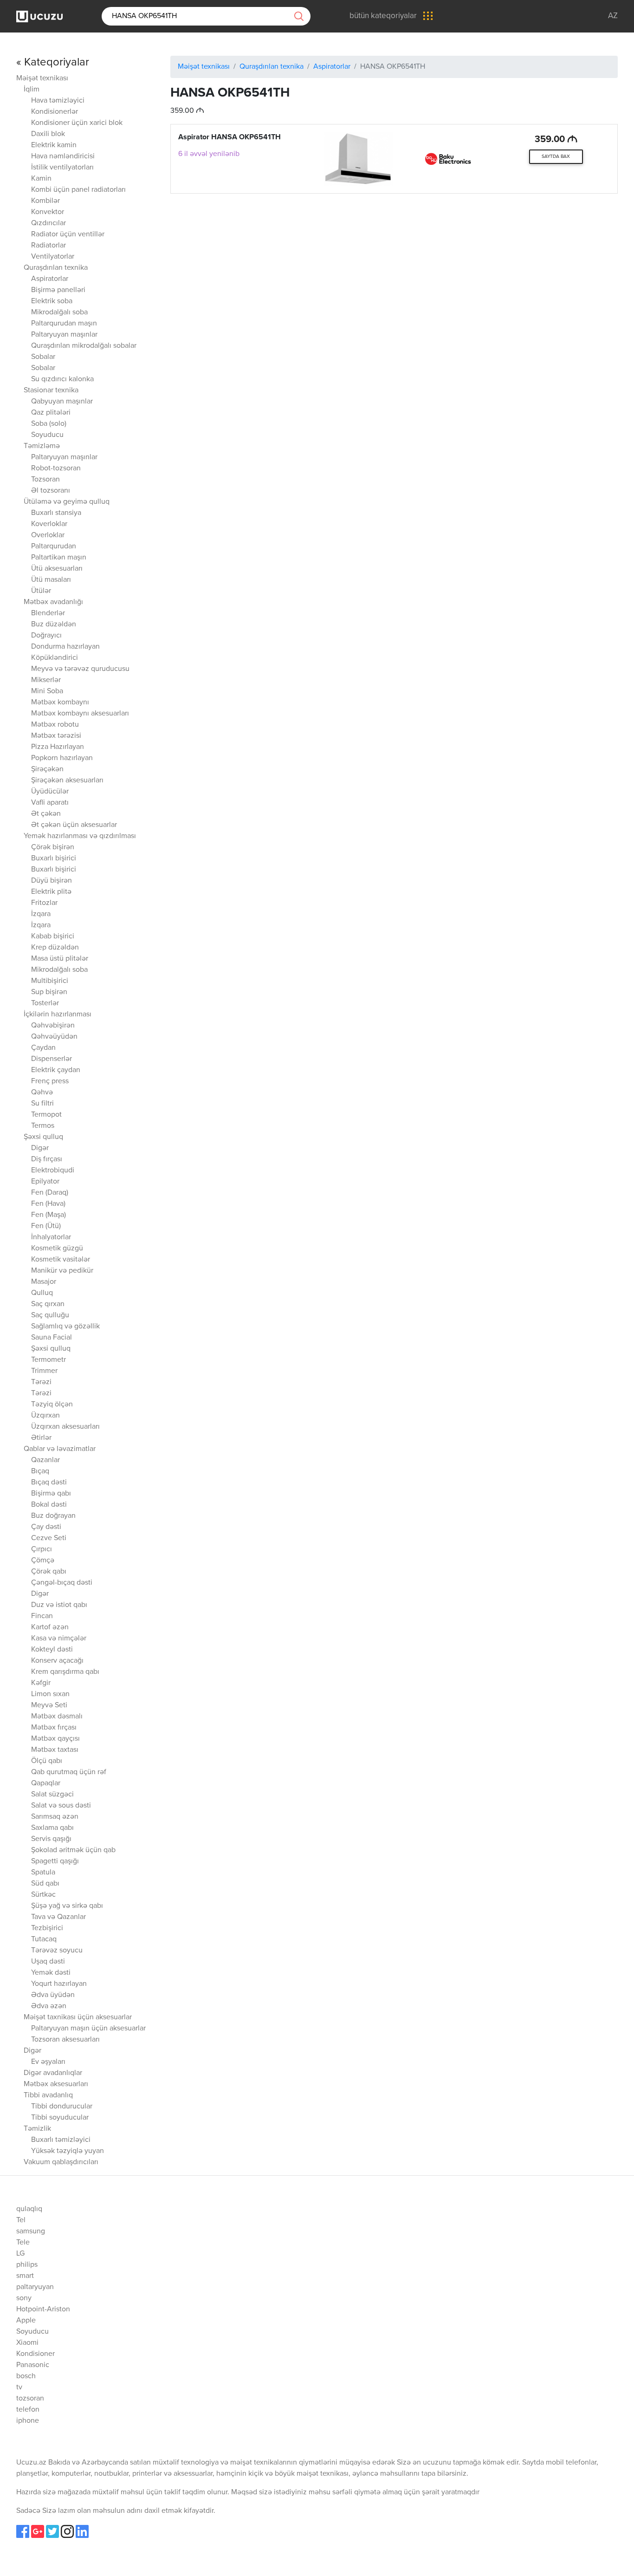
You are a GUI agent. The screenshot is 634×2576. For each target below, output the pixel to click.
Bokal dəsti (49, 1505)
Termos (43, 1126)
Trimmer (44, 1371)
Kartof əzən (50, 1627)
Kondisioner (36, 2354)
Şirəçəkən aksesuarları (67, 781)
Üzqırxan (45, 1416)
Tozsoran (45, 480)
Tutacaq (44, 1939)
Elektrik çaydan (56, 1070)
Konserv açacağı (57, 1661)
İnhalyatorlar (51, 1237)
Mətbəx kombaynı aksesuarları (80, 714)
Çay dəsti (46, 1527)
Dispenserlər (52, 1059)
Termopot (46, 1115)
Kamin (41, 179)
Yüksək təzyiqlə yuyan (68, 2151)
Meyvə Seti (49, 1705)
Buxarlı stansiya (56, 513)
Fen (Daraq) (50, 1193)
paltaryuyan (35, 2287)
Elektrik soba (52, 301)
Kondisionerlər (55, 112)
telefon (28, 2410)
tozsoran (30, 2399)
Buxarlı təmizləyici (61, 2140)
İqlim (32, 90)
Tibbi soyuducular (60, 2118)
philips (27, 2265)
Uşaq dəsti (48, 1962)
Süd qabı (45, 1884)
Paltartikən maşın (59, 558)
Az (613, 16)
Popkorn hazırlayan (62, 758)
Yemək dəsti (51, 1973)
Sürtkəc (43, 1895)
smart (25, 2276)
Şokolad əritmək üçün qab (73, 1850)
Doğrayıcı (46, 636)
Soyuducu (47, 435)
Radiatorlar (49, 246)
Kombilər (45, 201)
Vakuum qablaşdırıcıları (61, 2162)
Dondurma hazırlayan (65, 647)
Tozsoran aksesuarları (65, 2040)
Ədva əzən (49, 2006)
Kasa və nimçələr (59, 1639)
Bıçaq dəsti (49, 1483)
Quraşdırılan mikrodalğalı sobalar (84, 346)
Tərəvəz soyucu (57, 1951)
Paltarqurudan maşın (64, 324)
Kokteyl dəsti (52, 1650)
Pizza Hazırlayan (58, 747)
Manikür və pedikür (62, 1271)
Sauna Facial (52, 1338)
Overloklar (48, 535)
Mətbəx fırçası (54, 1728)
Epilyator (45, 1182)
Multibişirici (50, 981)
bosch (26, 2376)
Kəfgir (41, 1683)
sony (24, 2298)
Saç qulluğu (50, 1315)
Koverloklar (49, 524)
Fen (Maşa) (49, 1215)
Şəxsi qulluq (43, 1137)
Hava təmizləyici (58, 101)
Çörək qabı (49, 1572)
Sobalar (43, 357)
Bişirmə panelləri (58, 290)
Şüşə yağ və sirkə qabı (67, 1906)
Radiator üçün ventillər (68, 234)
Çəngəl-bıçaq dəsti (62, 1583)
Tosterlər (45, 1003)
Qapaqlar (46, 1783)
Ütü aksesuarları (57, 569)
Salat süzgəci (52, 1795)
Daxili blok (48, 134)
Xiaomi (27, 2343)
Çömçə (43, 1561)
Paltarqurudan (54, 546)
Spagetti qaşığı (55, 1861)
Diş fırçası (47, 1159)
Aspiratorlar (50, 279)
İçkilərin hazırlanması (58, 1015)
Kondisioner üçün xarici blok (77, 123)
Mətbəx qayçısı (55, 1739)
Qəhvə (42, 1093)
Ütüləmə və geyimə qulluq (67, 502)
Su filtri (42, 1104)
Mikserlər (46, 680)
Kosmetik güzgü (57, 1249)
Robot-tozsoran (56, 468)
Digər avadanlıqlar (53, 2073)
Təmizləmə (42, 446)
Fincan (42, 1616)
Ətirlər (41, 1438)
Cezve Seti (49, 1538)
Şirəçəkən (47, 769)
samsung (31, 2231)
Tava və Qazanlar (58, 1917)
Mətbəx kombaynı (60, 703)
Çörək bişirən (53, 847)
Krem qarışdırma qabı (65, 1672)
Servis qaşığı (51, 1839)
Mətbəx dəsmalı (57, 1717)
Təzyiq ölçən (52, 1405)
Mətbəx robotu (55, 725)
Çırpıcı (42, 1549)
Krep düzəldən (55, 948)
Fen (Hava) (48, 1204)
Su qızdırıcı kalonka (62, 379)
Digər (40, 1148)
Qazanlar (45, 1460)
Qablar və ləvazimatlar (60, 1449)
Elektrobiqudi (53, 1171)
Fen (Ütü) (46, 1226)
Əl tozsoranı (51, 491)
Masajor (44, 1282)
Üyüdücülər (50, 792)
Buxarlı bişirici (54, 859)
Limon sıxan (50, 1694)
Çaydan (43, 1048)
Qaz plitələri (51, 413)
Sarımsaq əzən (55, 1817)
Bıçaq (40, 1471)
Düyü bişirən (52, 881)
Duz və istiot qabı (59, 1605)
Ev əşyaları (48, 2062)
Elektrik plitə (51, 892)
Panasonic (33, 2365)
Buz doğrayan (53, 1516)
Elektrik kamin (54, 145)
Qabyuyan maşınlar (62, 402)
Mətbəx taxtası (55, 1750)
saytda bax (556, 156)
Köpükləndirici (55, 658)
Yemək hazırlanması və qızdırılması (80, 836)
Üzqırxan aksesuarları (65, 1427)
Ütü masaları (51, 580)
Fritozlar (44, 903)
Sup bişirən (49, 992)
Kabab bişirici (53, 937)
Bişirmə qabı (51, 1494)
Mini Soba (47, 691)
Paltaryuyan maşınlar (64, 335)
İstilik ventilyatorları (62, 168)
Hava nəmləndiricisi (63, 156)
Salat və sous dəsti (61, 1806)
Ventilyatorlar (53, 257)
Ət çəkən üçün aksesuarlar (74, 825)
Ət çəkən (46, 814)
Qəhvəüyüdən (54, 1037)
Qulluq (42, 1293)
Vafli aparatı (50, 803)
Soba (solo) (49, 424)
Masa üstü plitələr (60, 959)
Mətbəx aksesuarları (56, 2084)
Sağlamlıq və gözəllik (65, 1327)
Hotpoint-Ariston (43, 2309)
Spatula (43, 1873)
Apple (26, 2321)
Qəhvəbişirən (53, 1026)
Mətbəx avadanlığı (53, 602)
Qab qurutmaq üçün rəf (69, 1772)
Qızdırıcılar (49, 223)
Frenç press (50, 1081)
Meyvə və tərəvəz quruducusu (80, 669)
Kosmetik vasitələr (61, 1260)
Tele (23, 2243)
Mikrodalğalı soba (59, 312)
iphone (28, 2421)
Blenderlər (48, 613)
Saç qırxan (48, 1304)
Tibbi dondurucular (62, 2107)
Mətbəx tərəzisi (56, 736)
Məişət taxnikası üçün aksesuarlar (78, 2017)
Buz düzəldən (54, 624)
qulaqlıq (29, 2209)
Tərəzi (41, 1382)
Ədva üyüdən (53, 1995)
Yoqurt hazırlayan (59, 1984)
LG (20, 2254)
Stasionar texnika (51, 390)
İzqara (41, 914)
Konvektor (48, 212)
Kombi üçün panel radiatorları (78, 190)
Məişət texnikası (42, 78)
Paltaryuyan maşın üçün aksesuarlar (88, 2029)
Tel (21, 2220)
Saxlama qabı (52, 1828)
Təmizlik (37, 2129)
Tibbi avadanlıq (48, 2095)
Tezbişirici (47, 1928)
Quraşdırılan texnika (56, 268)
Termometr (49, 1360)
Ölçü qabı (47, 1761)
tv (19, 2387)
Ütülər (41, 591)
